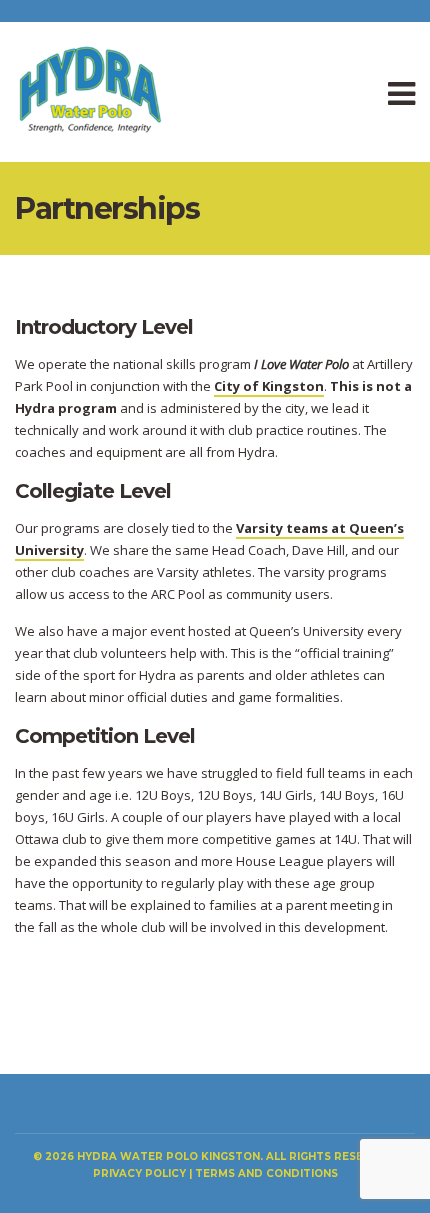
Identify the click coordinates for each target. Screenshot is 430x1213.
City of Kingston (269, 386)
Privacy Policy (139, 1173)
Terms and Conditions (266, 1173)
